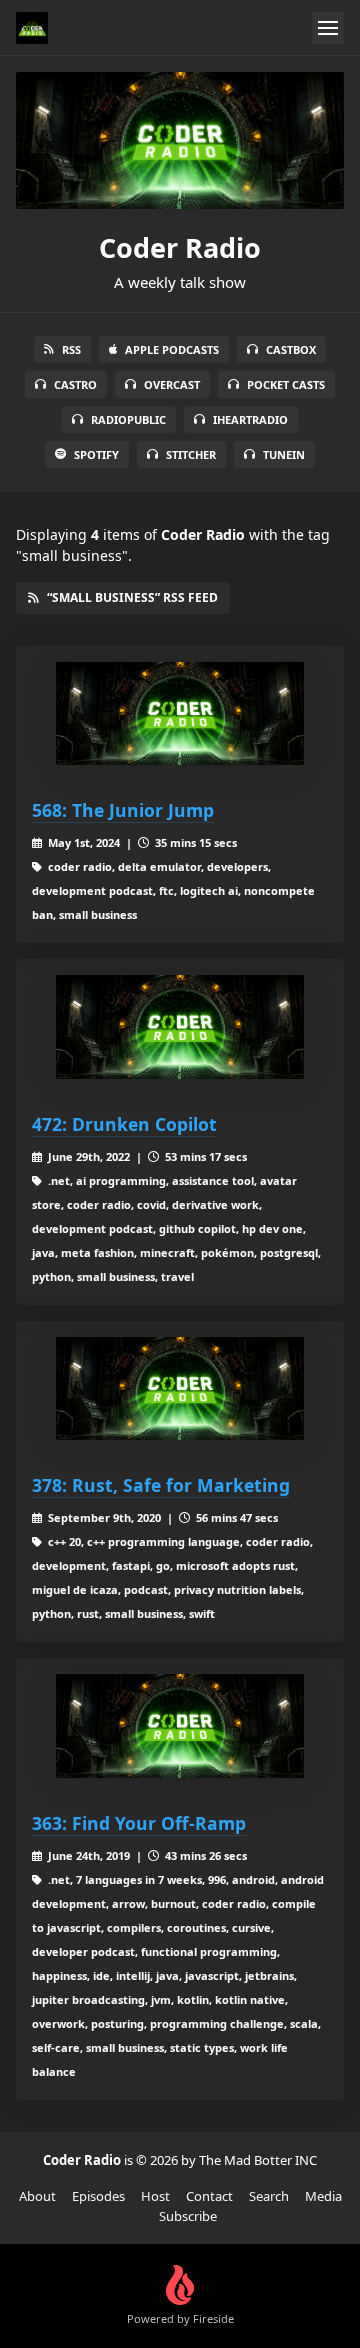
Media (323, 2196)
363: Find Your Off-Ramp (139, 1823)
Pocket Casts (286, 384)
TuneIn (284, 454)
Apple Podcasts (172, 349)
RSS (71, 349)
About (37, 2196)
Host (155, 2196)
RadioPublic (128, 419)
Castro (75, 384)
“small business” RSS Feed (132, 597)
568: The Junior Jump (123, 810)
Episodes (98, 2196)
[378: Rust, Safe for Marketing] (180, 1388)
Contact (209, 2196)
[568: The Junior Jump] (180, 713)
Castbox (291, 349)
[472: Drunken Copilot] (180, 1026)
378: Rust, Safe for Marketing (161, 1485)
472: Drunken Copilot (124, 1124)
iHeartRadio (250, 419)
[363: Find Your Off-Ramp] (180, 1725)
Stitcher (191, 454)
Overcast (172, 384)
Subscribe (188, 2216)
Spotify (96, 454)
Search (269, 2196)
